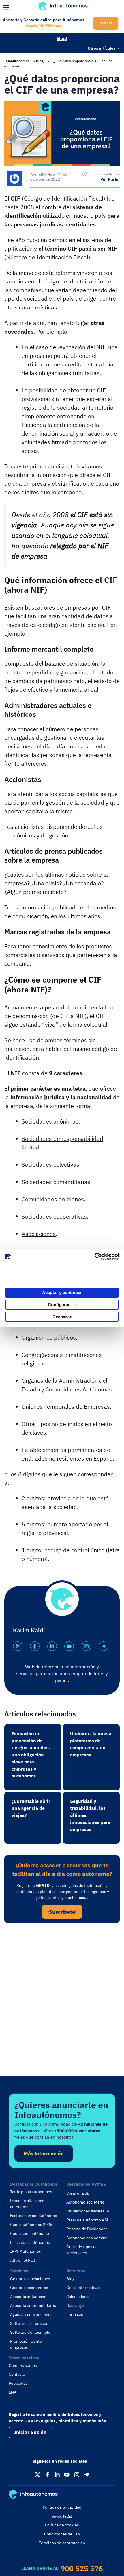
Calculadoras (78, 2297)
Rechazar (62, 1317)
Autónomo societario (85, 2202)
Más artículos (16, 47)
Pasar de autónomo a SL (88, 2220)
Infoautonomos (17, 61)
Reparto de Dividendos (87, 2229)
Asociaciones (39, 1234)
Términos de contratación (62, 2543)
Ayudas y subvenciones (31, 2314)
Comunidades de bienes (53, 1199)
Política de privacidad (62, 2507)
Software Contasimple (30, 2332)
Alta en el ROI (23, 2260)
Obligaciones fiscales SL (88, 2211)
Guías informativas (83, 2288)
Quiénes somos (23, 2365)
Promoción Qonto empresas (26, 2344)
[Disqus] (62, 2006)
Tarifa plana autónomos (31, 2192)
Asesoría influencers (29, 2297)
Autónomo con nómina (87, 2238)
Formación (76, 2314)
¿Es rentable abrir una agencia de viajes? (31, 1808)
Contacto (17, 2374)
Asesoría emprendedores (33, 2305)
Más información (44, 2154)
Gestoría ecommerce (29, 2288)
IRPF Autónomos (26, 2251)
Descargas (76, 2305)
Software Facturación (29, 2323)
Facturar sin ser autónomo (34, 2216)
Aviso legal (62, 2516)
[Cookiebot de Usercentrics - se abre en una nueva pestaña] (94, 1257)
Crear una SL (78, 2193)
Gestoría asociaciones (30, 2279)
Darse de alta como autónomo (27, 2204)
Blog (62, 38)
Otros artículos (102, 48)
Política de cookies (62, 2525)
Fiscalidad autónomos (30, 2242)
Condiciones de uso (62, 2534)
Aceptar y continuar (62, 1292)
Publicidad (18, 2383)
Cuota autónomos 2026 (31, 2225)
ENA (13, 2392)
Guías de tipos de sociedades (82, 2250)
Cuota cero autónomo (30, 2233)
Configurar (59, 1305)
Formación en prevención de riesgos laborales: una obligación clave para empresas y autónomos (31, 1755)
